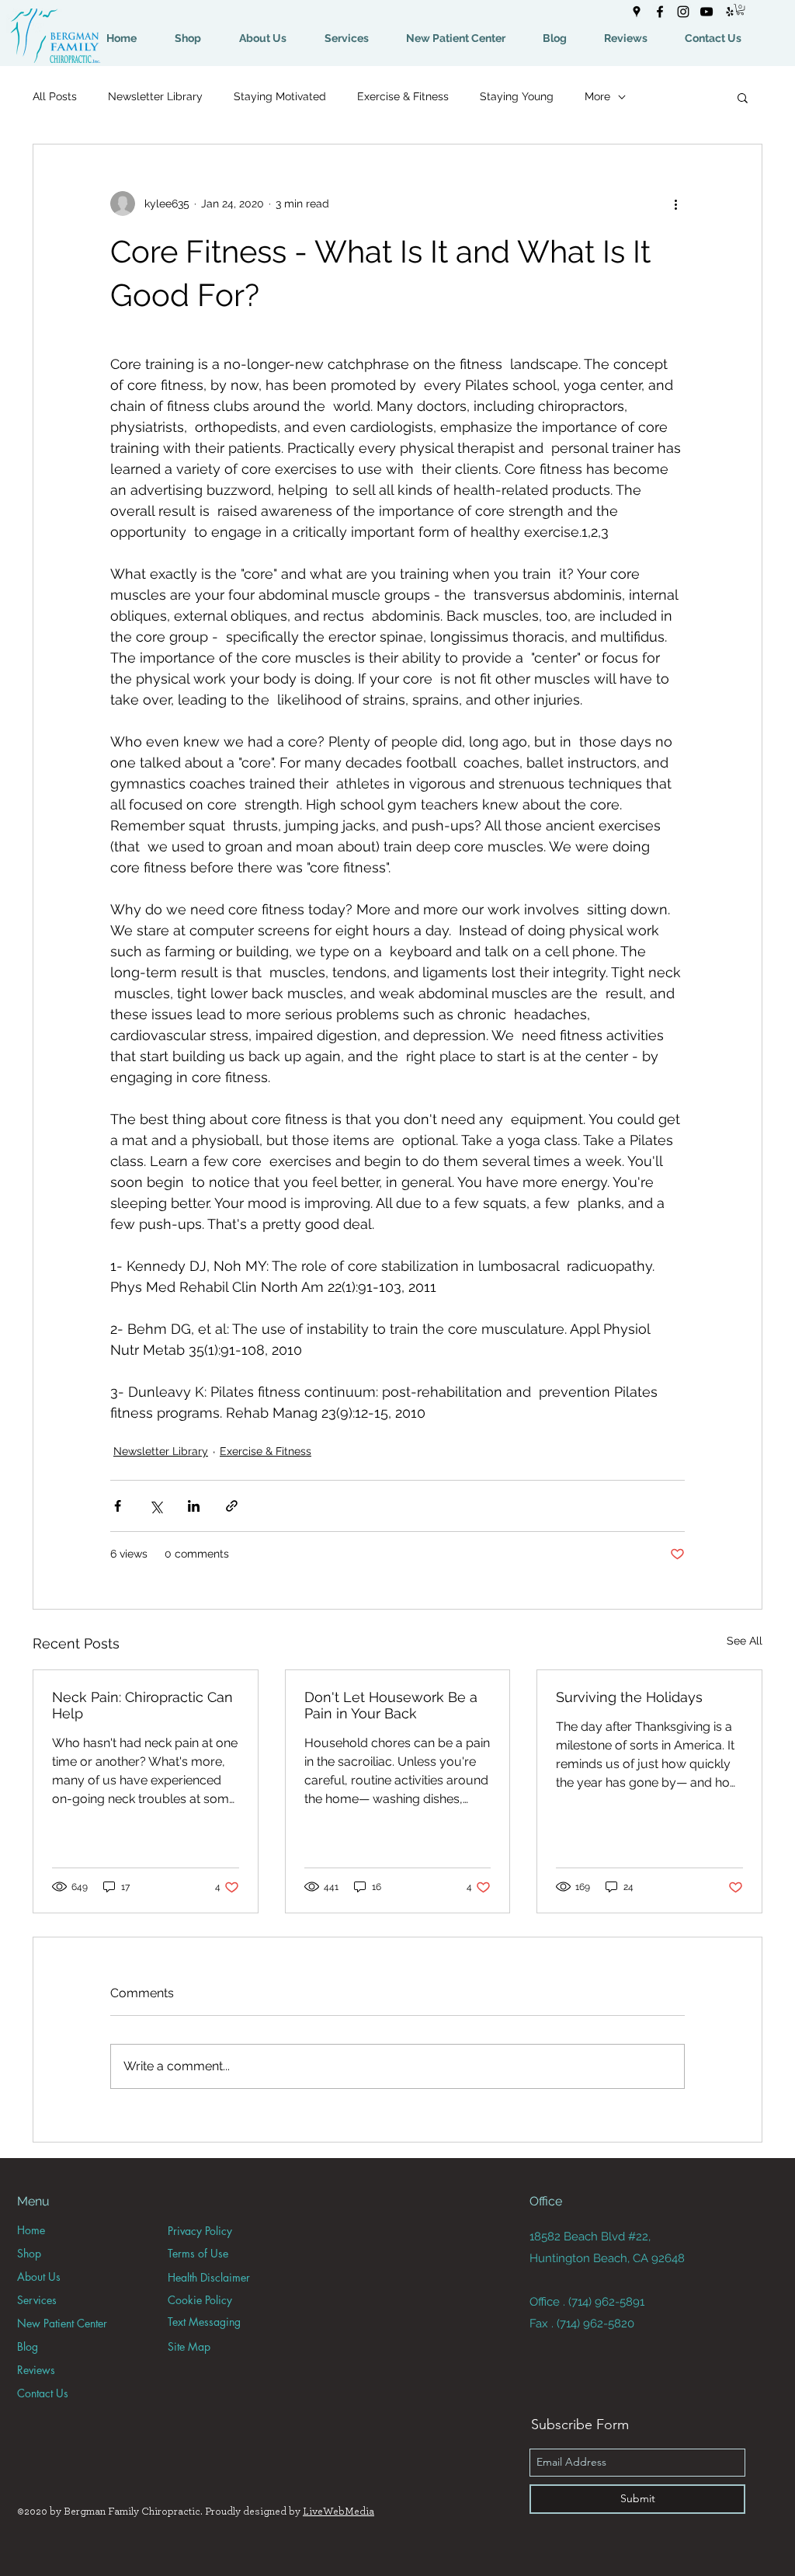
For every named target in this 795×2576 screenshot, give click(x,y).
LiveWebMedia (338, 2512)
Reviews (36, 2370)
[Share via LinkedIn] (194, 1506)
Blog (28, 2346)
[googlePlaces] (637, 12)
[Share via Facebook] (118, 1506)
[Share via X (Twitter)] (156, 1506)
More (597, 96)
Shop (29, 2253)
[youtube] (706, 12)
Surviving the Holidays (629, 1697)
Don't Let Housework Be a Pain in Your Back (391, 1705)
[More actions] (675, 204)
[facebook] (660, 12)
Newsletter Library (155, 96)
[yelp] (730, 12)
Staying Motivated (280, 96)
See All (745, 1641)
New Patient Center (62, 2323)
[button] (740, 9)
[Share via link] (232, 1506)
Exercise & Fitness (403, 96)
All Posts (55, 96)
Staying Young (517, 96)
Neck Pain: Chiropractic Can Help (142, 1705)
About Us (39, 2277)
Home (31, 2230)
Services (37, 2300)
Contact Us (43, 2393)
